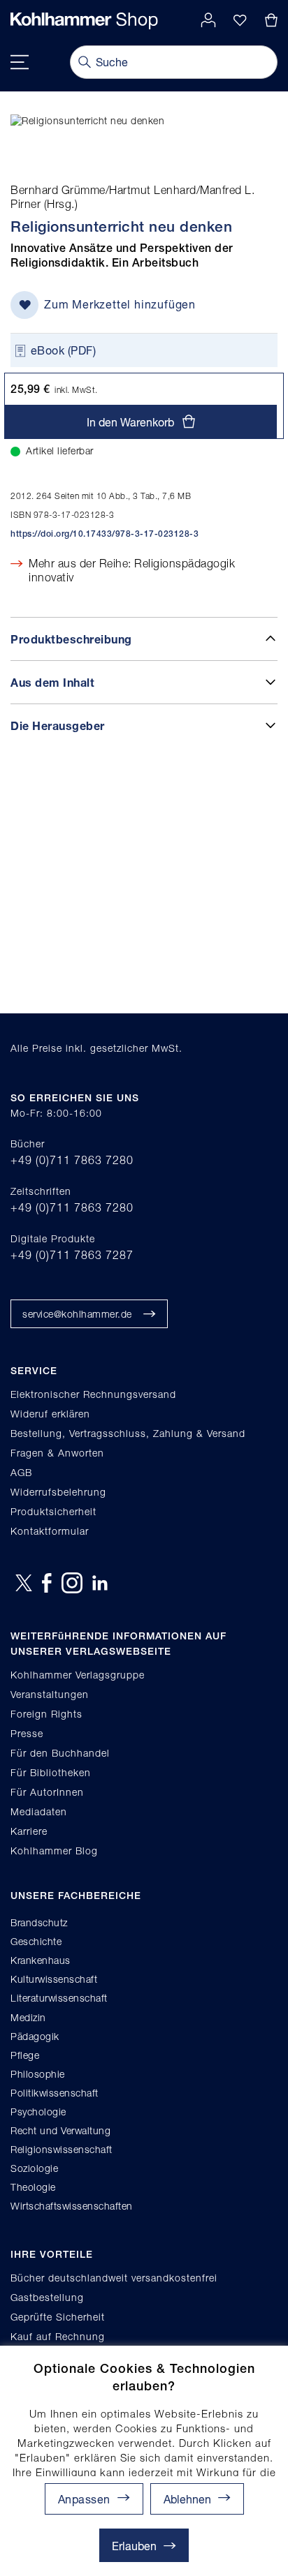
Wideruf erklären (50, 1414)
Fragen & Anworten (57, 1453)
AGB (21, 1472)
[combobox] (174, 62)
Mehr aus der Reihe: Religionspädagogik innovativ (132, 571)
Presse (27, 1733)
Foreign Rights (46, 1714)
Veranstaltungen (50, 1694)
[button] (197, 2499)
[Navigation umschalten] (20, 62)
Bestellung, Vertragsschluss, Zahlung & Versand (128, 1433)
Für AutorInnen (47, 1792)
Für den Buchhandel (60, 1753)
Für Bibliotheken (51, 1772)
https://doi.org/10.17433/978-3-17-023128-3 (105, 534)
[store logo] (84, 21)
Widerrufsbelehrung (58, 1492)
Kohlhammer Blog (54, 1851)
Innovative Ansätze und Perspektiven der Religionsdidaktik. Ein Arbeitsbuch (122, 255)
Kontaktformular (50, 1531)
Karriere (29, 1831)
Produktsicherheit (53, 1511)
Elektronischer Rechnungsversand (93, 1394)
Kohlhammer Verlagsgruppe (78, 1675)
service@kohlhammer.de (77, 1314)
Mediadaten (39, 1811)
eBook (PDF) (64, 350)
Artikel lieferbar (60, 451)
